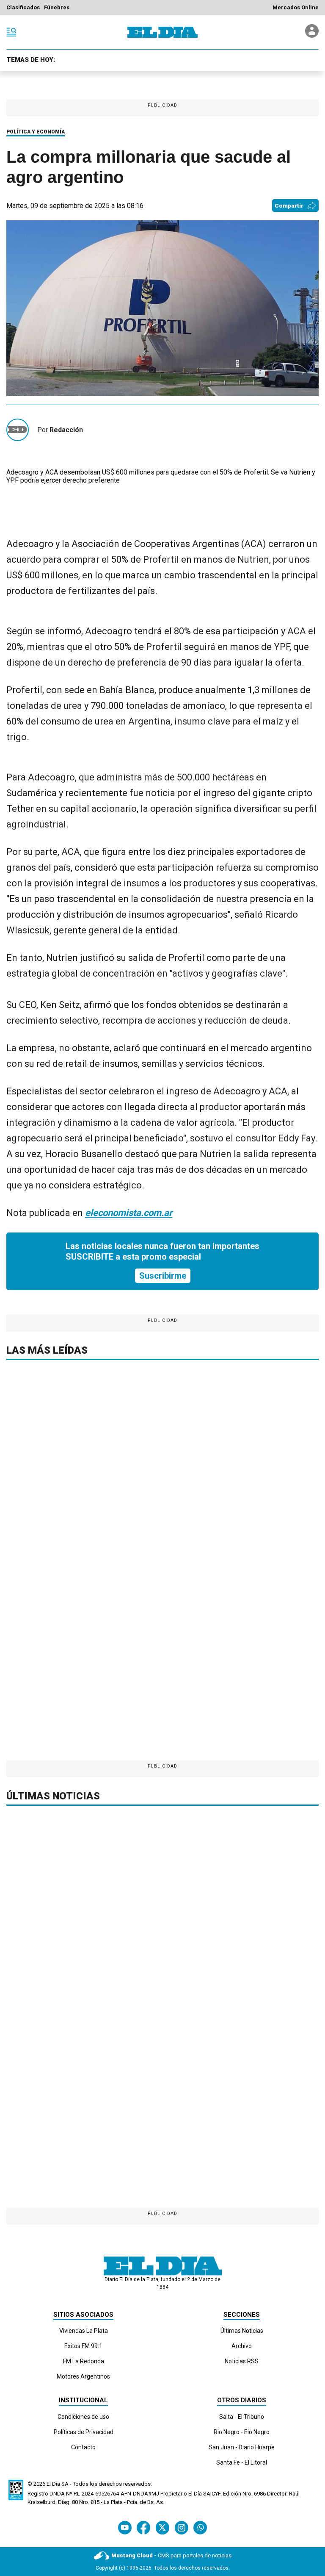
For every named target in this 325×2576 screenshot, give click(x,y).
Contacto (83, 2447)
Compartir (289, 206)
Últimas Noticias (242, 2331)
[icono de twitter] (162, 2527)
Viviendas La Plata (84, 2331)
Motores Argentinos (83, 2376)
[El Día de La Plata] (162, 32)
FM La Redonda (84, 2361)
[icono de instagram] (181, 2527)
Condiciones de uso (83, 2417)
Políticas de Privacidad (84, 2432)
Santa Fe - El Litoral (242, 2462)
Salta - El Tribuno (242, 2417)
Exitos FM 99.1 (83, 2346)
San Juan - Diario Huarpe (242, 2447)
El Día (53, 2484)
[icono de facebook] (143, 2527)
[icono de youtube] (125, 2527)
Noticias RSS (242, 2361)
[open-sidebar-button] (11, 32)
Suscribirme (163, 1276)
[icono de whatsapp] (200, 2527)
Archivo (242, 2346)
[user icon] (312, 35)
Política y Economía (36, 132)
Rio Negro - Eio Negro (242, 2432)
